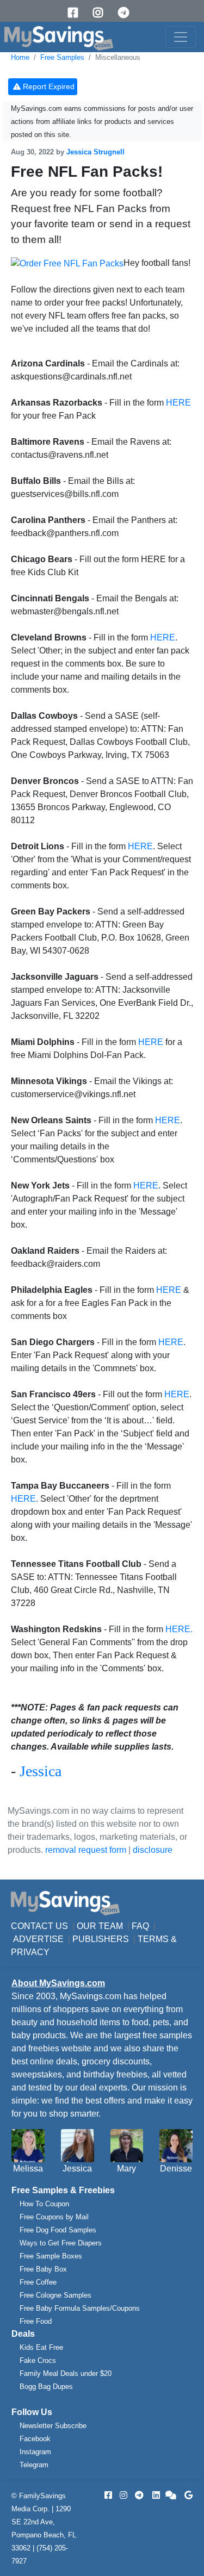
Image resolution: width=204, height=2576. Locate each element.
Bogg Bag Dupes (46, 2387)
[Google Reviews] (187, 2495)
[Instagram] (102, 13)
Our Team (100, 1926)
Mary (126, 2169)
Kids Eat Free (41, 2347)
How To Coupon (44, 2204)
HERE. (179, 1629)
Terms (153, 1939)
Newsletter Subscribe (53, 2426)
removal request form (86, 1850)
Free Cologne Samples (55, 2295)
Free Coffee (38, 2282)
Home (20, 57)
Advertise (38, 1939)
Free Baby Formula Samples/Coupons (80, 2308)
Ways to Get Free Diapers (61, 2243)
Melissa (28, 2169)
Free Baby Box (43, 2269)
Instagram (35, 2452)
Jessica (41, 1771)
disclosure (153, 1850)
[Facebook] (77, 13)
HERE (178, 403)
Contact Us (39, 1926)
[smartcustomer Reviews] (171, 2495)
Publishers (101, 1939)
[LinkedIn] (155, 2495)
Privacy (30, 1952)
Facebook (35, 2439)
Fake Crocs (38, 2360)
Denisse (176, 2169)
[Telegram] (127, 13)
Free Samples (62, 57)
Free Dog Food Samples (58, 2230)
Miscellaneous (118, 57)
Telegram (34, 2465)
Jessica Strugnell (95, 152)
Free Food (36, 2321)
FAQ (140, 1926)
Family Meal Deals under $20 (66, 2373)
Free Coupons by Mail (54, 2217)
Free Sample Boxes (51, 2256)
